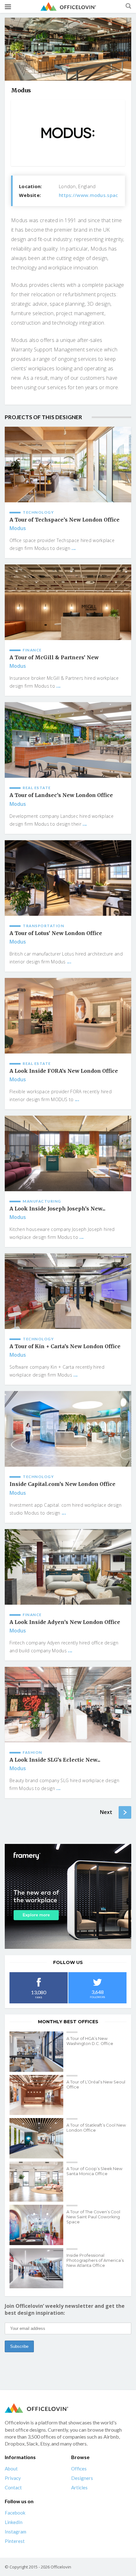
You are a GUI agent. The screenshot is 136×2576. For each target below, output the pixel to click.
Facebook (15, 2513)
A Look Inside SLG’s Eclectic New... (55, 1760)
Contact (13, 2487)
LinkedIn (14, 2522)
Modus (18, 528)
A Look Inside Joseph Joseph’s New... (57, 1209)
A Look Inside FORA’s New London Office (64, 1071)
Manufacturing (42, 1201)
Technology (38, 512)
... (74, 548)
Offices (79, 2469)
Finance (32, 650)
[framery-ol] (68, 1896)
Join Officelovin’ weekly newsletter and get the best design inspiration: (65, 2309)
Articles (79, 2487)
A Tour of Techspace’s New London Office (65, 520)
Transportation (43, 926)
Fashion (33, 1752)
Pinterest (15, 2541)
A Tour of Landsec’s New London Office (61, 795)
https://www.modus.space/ (91, 195)
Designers (82, 2478)
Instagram (15, 2532)
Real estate (37, 788)
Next (106, 1812)
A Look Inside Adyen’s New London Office (65, 1622)
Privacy (13, 2478)
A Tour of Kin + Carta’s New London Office (65, 1346)
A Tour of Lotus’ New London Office (56, 933)
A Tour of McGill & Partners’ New (54, 658)
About (11, 2469)
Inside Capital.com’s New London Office (62, 1484)
